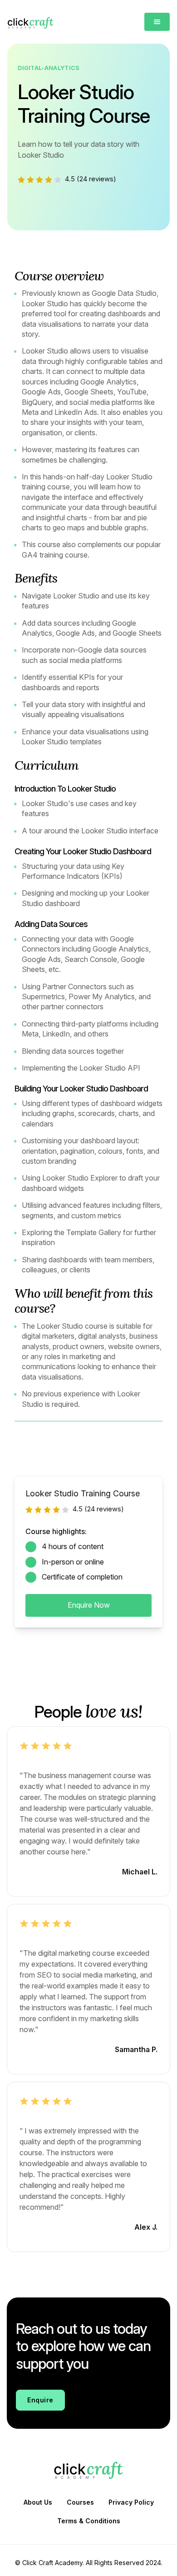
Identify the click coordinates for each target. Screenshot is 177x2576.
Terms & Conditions (89, 2521)
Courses (80, 2502)
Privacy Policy (131, 2502)
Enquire (40, 2400)
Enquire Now (89, 1605)
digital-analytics (49, 68)
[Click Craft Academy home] (33, 22)
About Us (38, 2502)
